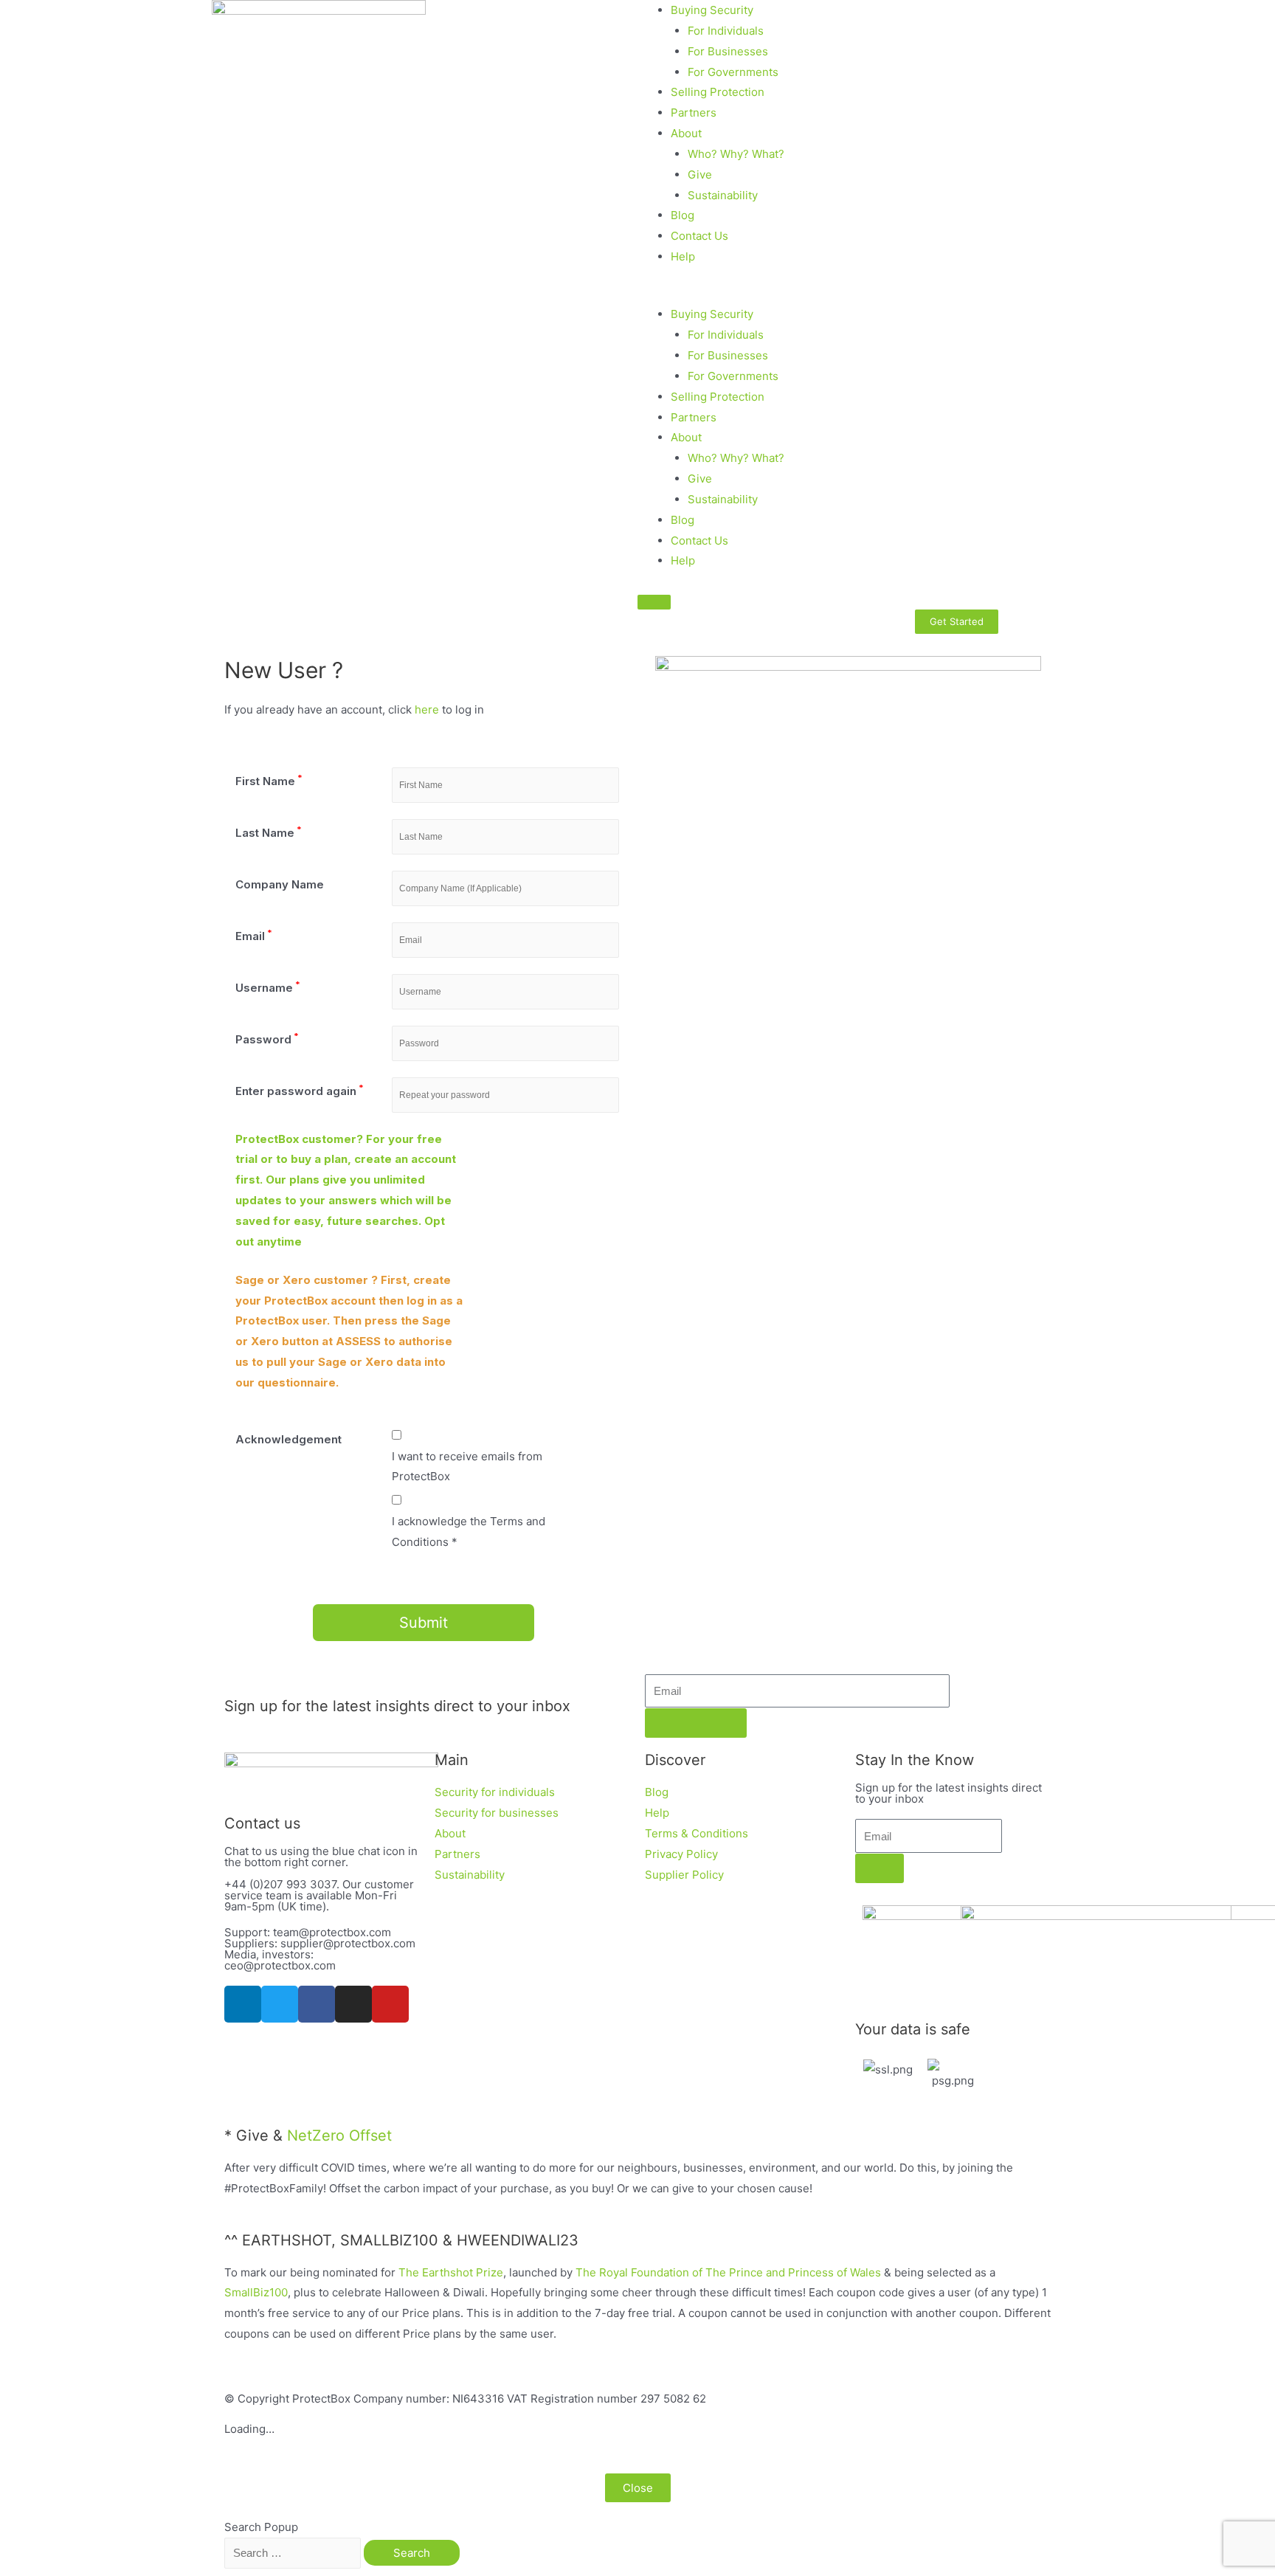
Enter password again (300, 1091)
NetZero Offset (339, 2135)
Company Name (280, 884)
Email (254, 936)
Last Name (269, 833)
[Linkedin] (243, 2004)
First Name (269, 781)
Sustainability (723, 195)
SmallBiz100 (256, 2292)
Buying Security (712, 10)
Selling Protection (718, 92)
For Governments (733, 72)
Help (683, 256)
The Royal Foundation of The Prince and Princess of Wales (728, 2272)
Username (268, 988)
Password (267, 1039)
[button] (956, 294)
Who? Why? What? (736, 154)
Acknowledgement (288, 1439)
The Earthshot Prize (451, 2272)
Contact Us (699, 236)
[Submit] (696, 1723)
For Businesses (728, 51)
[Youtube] (390, 2004)
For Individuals (726, 31)
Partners (694, 113)
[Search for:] (294, 2553)
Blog (683, 215)
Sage (250, 1280)
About (686, 133)
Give (700, 175)
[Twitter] (280, 2004)
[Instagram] (353, 2004)
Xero (298, 1280)
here (427, 709)
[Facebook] (317, 2004)
